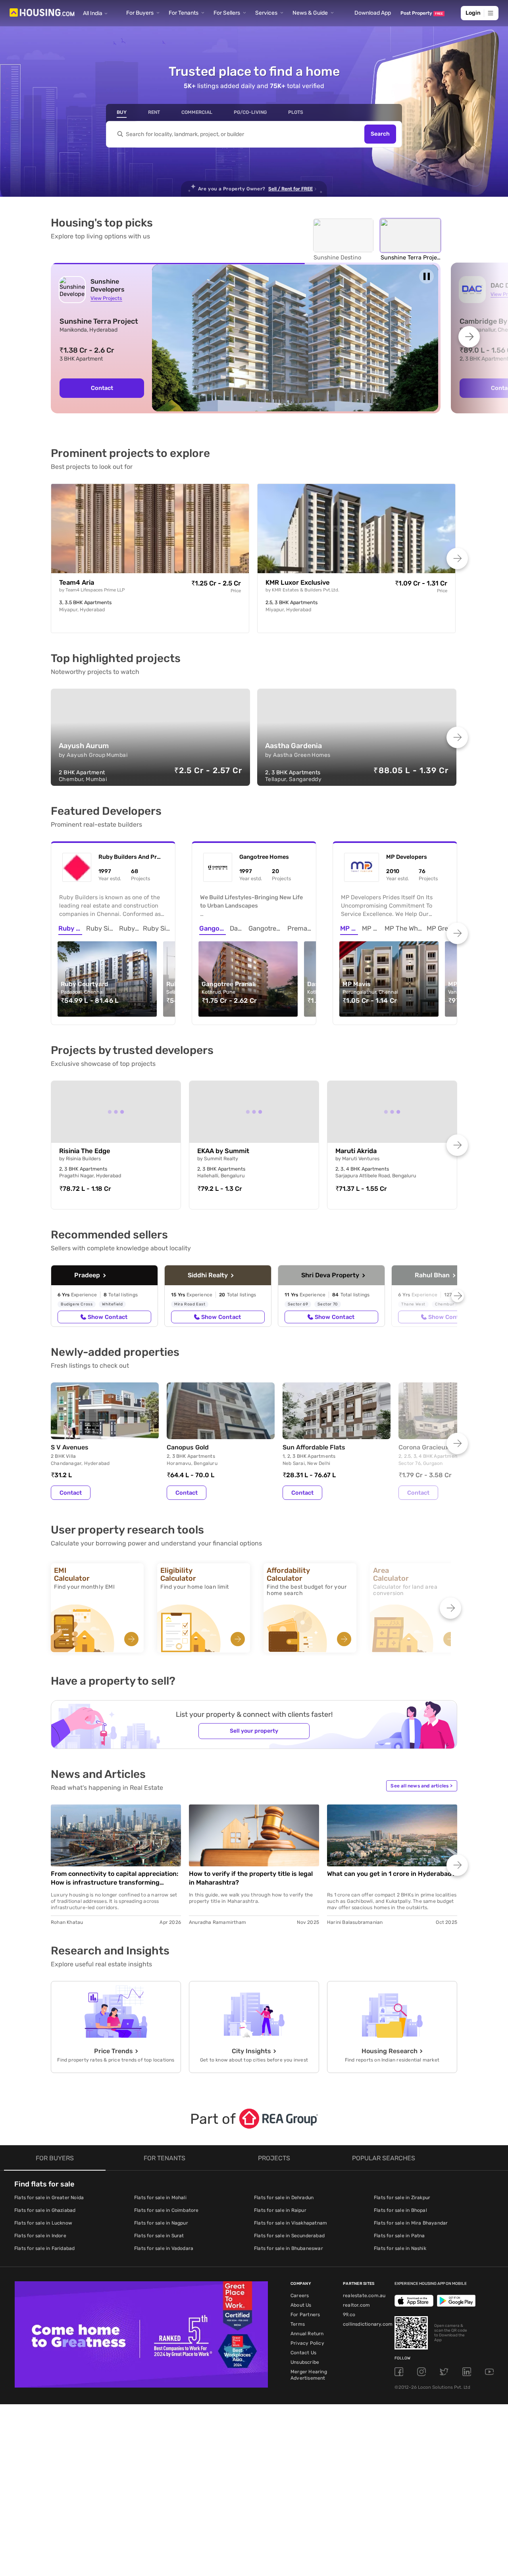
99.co (349, 2315)
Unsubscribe (305, 2362)
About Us (301, 2305)
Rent (154, 112)
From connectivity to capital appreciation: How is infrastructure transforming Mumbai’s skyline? (114, 1878)
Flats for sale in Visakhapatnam (291, 2223)
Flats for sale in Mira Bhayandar (411, 2223)
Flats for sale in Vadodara (164, 2248)
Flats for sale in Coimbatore (166, 2210)
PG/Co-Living (250, 112)
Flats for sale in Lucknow (43, 2223)
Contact (102, 388)
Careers (300, 2296)
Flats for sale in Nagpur (161, 2223)
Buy (122, 112)
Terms (298, 2324)
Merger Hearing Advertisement (309, 2375)
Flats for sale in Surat (159, 2236)
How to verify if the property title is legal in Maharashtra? (251, 1878)
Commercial (197, 112)
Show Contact (108, 1317)
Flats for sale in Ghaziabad (45, 2210)
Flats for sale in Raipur (280, 2210)
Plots (296, 112)
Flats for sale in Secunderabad (289, 2236)
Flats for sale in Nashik (400, 2248)
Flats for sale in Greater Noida (49, 2198)
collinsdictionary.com (368, 2324)
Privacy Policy (307, 2343)
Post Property (422, 13)
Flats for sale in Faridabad (44, 2248)
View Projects (106, 298)
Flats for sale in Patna (399, 2236)
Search (380, 134)
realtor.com (356, 2305)
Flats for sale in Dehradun (284, 2198)
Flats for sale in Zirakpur (402, 2198)
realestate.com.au (364, 2296)
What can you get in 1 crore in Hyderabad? (391, 1874)
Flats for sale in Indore (40, 2236)
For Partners (305, 2315)
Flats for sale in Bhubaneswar (289, 2248)
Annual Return (307, 2334)
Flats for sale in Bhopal (400, 2210)
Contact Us (303, 2353)
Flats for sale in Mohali (160, 2198)
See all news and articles (421, 1786)
